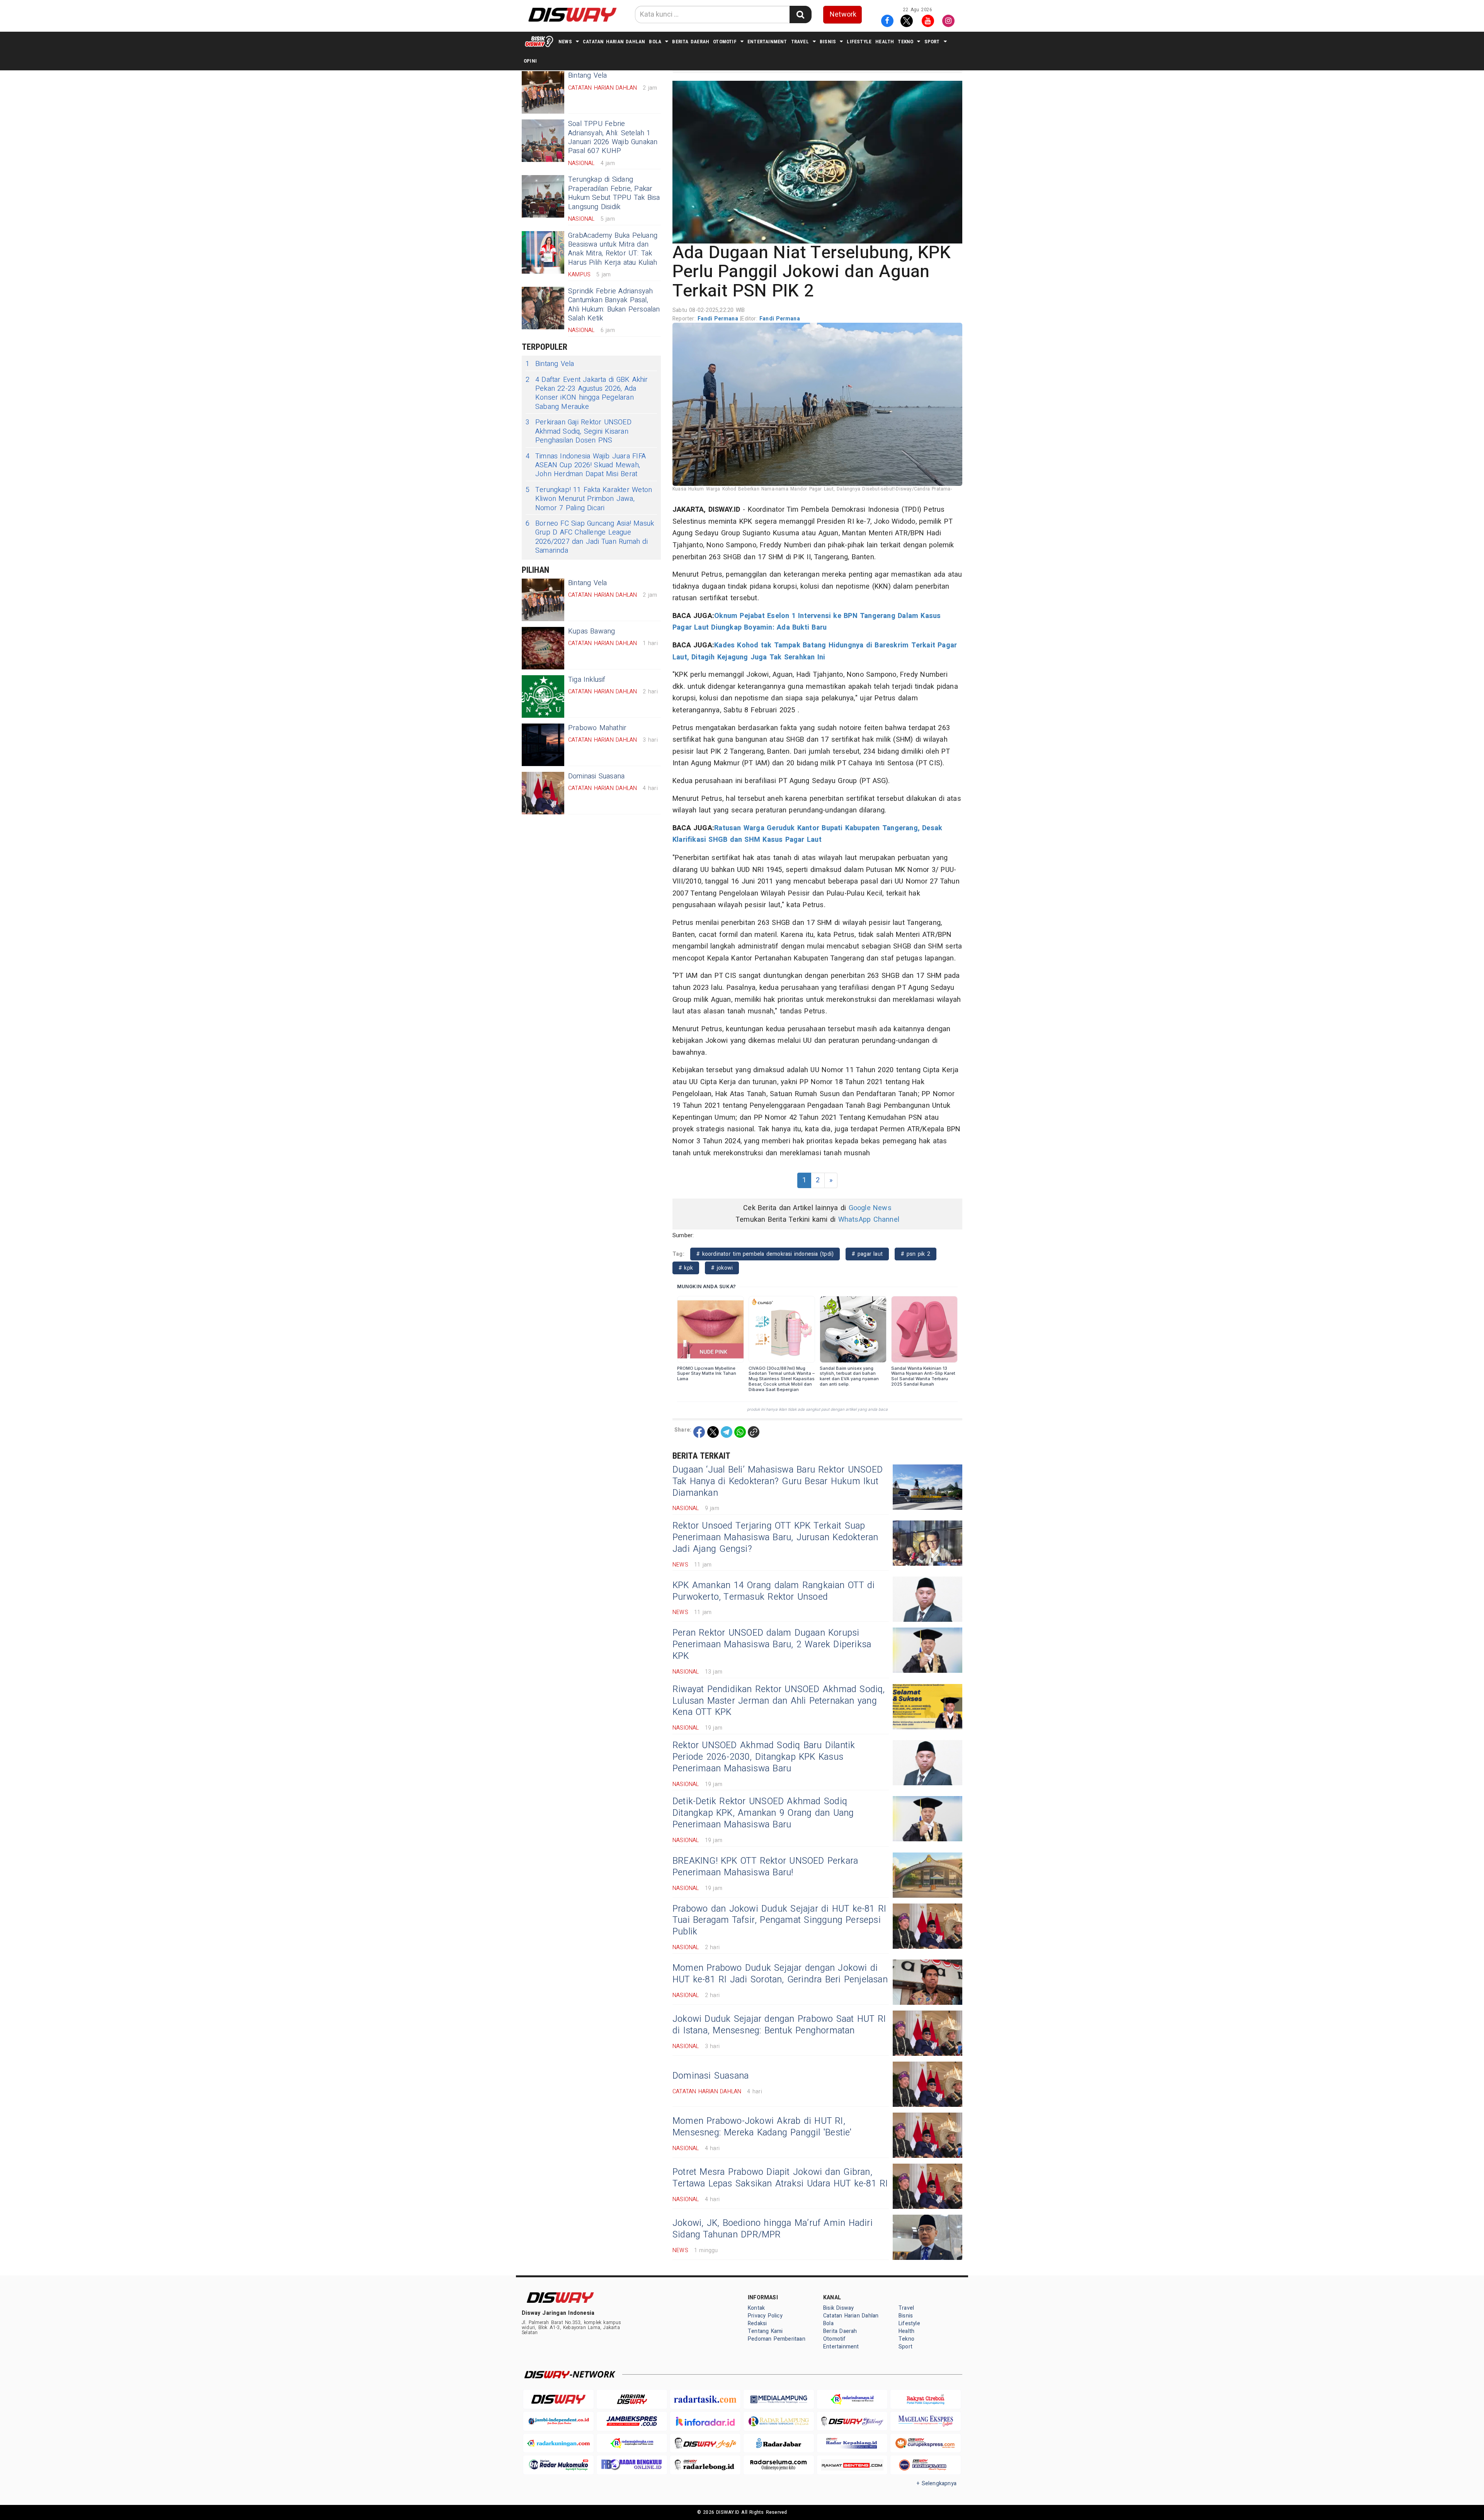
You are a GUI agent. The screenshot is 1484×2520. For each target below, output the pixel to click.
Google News (870, 1208)
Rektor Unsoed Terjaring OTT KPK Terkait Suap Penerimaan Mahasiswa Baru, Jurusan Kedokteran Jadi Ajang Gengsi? (775, 1538)
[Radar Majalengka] (632, 2443)
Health (885, 42)
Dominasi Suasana (596, 776)
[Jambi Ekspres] (632, 2421)
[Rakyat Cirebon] (926, 2399)
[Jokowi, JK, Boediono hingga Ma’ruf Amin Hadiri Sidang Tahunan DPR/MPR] (927, 2237)
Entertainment (767, 42)
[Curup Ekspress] (926, 2443)
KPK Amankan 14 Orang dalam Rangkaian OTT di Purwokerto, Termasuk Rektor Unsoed (773, 1591)
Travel (800, 42)
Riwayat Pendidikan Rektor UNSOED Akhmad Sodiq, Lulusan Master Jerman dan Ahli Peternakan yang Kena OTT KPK (779, 1701)
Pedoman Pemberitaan (777, 2339)
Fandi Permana (719, 319)
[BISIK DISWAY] (539, 41)
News (565, 42)
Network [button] (843, 14)
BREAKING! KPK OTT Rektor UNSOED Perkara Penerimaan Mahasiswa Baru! (765, 1867)
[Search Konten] (800, 14)
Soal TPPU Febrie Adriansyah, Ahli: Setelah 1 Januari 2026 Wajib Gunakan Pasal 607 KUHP (613, 137)
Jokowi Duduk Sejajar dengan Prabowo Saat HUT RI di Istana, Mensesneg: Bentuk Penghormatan (779, 2025)
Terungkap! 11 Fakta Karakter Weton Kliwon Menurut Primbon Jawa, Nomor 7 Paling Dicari (589, 499)
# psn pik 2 (916, 1254)
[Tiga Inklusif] (543, 696)
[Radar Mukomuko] (558, 2465)
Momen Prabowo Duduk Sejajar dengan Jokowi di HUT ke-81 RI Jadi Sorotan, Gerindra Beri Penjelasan (780, 1974)
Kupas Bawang (592, 631)
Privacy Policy (765, 2316)
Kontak (756, 2308)
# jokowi (722, 1268)
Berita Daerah (691, 42)
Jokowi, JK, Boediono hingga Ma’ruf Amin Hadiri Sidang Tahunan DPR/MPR (773, 2229)
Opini (530, 61)
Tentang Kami (765, 2331)
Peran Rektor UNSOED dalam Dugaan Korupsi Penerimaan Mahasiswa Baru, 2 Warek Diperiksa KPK (772, 1645)
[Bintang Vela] (543, 92)
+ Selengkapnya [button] (937, 2483)
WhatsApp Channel (869, 1220)
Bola (655, 42)
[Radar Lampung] (779, 2421)
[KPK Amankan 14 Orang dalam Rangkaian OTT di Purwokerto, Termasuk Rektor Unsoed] (927, 1599)
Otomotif (725, 42)
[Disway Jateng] (852, 2421)
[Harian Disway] (632, 2399)
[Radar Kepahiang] (852, 2443)
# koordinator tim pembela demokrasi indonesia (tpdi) (765, 1254)
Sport (932, 42)
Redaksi (757, 2323)
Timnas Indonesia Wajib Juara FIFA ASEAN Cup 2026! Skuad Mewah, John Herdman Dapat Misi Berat (586, 465)
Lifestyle (859, 42)
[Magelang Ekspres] (926, 2421)
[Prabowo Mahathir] (543, 745)
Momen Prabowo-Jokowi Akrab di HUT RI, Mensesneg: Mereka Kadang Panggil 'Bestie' (762, 2127)
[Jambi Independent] (558, 2421)
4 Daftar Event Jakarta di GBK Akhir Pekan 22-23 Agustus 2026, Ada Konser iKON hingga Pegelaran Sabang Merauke (587, 393)
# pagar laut (867, 1254)
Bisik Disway (839, 2308)
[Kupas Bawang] (543, 648)
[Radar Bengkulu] (632, 2465)
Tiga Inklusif (587, 680)
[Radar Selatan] (926, 2465)
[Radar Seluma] (779, 2465)
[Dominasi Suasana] (543, 793)
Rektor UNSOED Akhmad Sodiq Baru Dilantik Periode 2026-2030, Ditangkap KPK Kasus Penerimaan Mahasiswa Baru (764, 1757)
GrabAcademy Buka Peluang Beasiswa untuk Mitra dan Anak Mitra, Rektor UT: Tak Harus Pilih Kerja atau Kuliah (613, 249)
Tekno (905, 42)
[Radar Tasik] (705, 2399)
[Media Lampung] (779, 2399)
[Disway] (558, 2399)
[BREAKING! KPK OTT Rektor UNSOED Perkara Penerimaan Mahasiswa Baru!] (927, 1875)
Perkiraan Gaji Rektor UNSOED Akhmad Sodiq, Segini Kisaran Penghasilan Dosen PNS (579, 431)
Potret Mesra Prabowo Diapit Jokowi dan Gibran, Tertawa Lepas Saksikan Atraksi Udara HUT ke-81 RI (780, 2178)
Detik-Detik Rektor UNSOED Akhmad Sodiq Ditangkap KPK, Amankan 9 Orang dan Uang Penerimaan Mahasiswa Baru (763, 1813)
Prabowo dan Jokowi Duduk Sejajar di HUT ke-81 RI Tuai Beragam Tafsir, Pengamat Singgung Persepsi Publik (779, 1921)
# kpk (686, 1268)
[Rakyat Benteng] (852, 2465)
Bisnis (828, 42)
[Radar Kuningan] (558, 2443)
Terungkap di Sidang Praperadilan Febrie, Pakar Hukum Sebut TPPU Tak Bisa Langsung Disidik (614, 193)
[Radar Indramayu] (852, 2399)
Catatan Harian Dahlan (614, 42)
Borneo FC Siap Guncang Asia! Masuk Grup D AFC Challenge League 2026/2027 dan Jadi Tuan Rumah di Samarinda (590, 537)
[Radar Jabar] (779, 2443)
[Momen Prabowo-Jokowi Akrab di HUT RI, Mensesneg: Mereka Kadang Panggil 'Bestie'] (927, 2135)
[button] (817, 162)
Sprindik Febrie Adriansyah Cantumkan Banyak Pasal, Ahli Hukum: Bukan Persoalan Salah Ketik (614, 305)
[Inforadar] (705, 2421)
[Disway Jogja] (705, 2443)
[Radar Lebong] (705, 2465)
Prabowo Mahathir (597, 728)
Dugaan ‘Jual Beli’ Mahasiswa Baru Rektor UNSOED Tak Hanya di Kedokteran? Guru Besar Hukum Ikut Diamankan (778, 1481)
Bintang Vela (550, 364)
